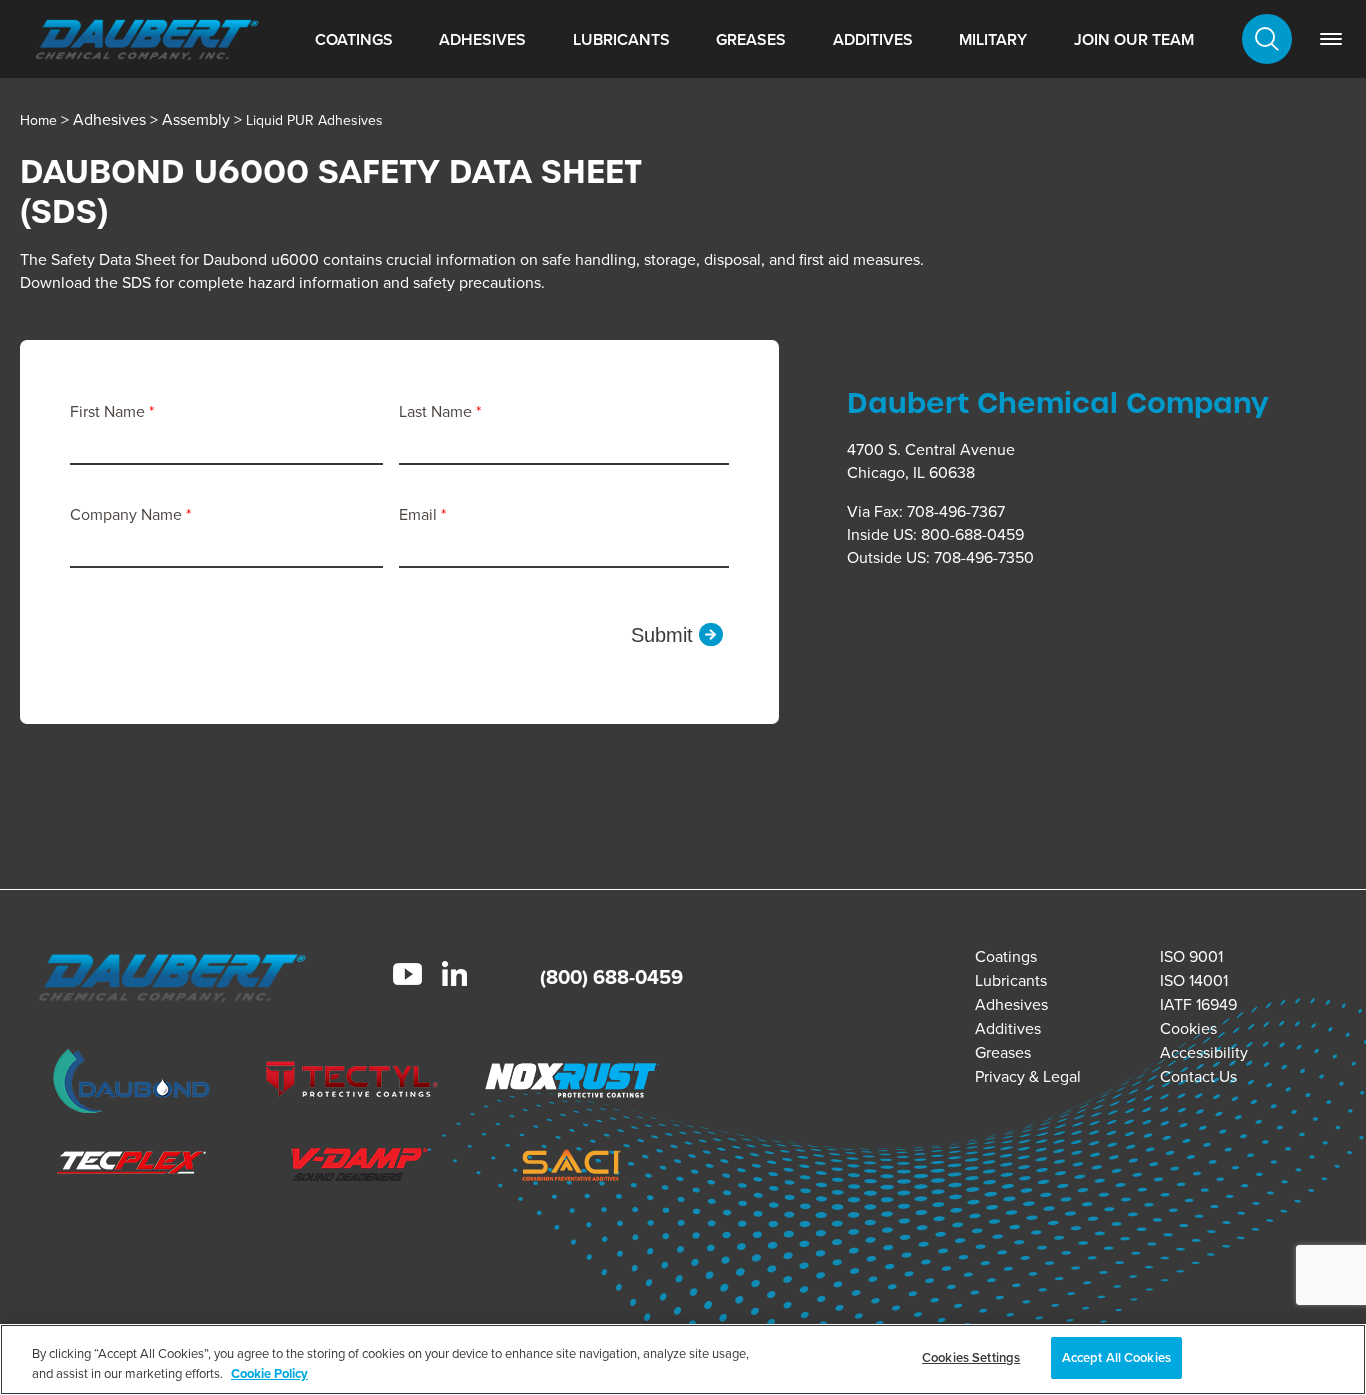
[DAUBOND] (131, 1084)
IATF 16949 (1198, 1004)
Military (993, 39)
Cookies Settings (971, 1357)
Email (420, 514)
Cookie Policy (269, 1373)
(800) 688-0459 (611, 977)
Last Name (437, 411)
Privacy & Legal (1028, 1076)
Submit (662, 635)
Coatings (354, 39)
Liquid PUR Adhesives (314, 120)
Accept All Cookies (1116, 1357)
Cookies (1188, 1028)
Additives (873, 39)
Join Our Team (1134, 39)
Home (38, 120)
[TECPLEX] (131, 1168)
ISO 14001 (1194, 980)
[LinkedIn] (454, 976)
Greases (751, 39)
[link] (1331, 39)
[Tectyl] (351, 1083)
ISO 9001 (1191, 956)
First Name (109, 411)
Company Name (128, 514)
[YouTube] (407, 977)
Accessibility (1204, 1052)
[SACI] (572, 1168)
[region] (683, 1359)
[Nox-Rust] (572, 1083)
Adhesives (482, 39)
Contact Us (1198, 1076)
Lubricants (621, 39)
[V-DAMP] (351, 1167)
